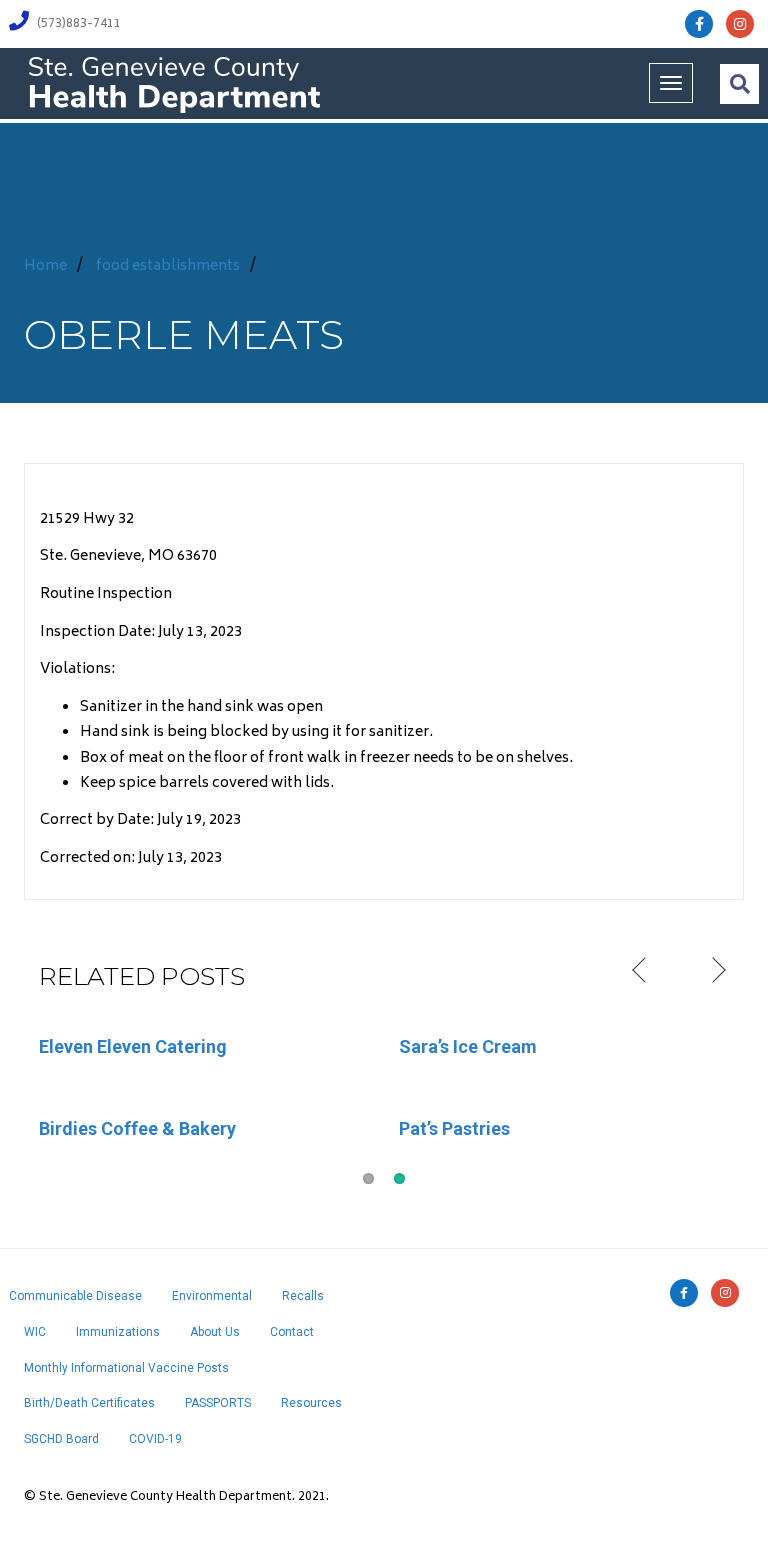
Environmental (212, 1296)
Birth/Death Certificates (89, 1403)
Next (716, 971)
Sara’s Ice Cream (468, 1046)
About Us (215, 1332)
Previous (641, 971)
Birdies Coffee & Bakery (137, 1128)
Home (45, 266)
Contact (292, 1332)
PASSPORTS (218, 1403)
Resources (311, 1403)
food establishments (168, 266)
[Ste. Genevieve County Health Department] (174, 83)
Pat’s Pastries (454, 1128)
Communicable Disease (75, 1296)
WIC (35, 1332)
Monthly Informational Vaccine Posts (126, 1368)
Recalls (303, 1296)
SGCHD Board (61, 1439)
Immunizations (118, 1332)
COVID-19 (155, 1439)
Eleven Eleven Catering (133, 1046)
